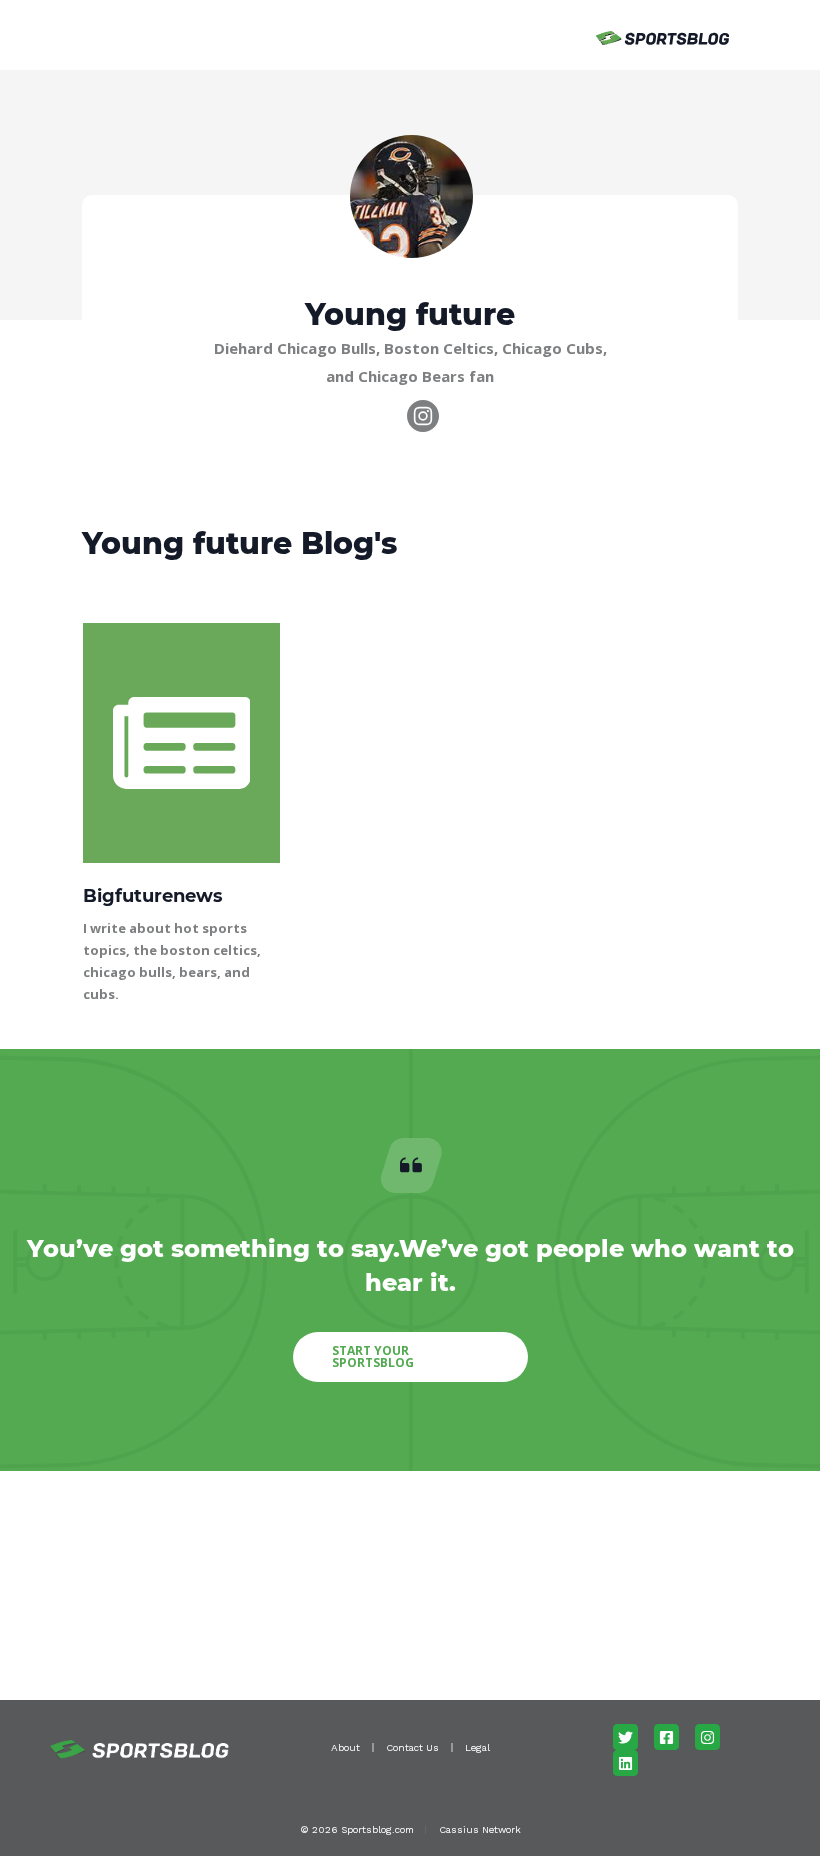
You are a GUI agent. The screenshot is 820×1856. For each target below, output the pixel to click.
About (345, 1747)
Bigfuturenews (153, 896)
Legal (477, 1747)
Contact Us (412, 1747)
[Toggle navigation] (137, 35)
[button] (410, 1357)
